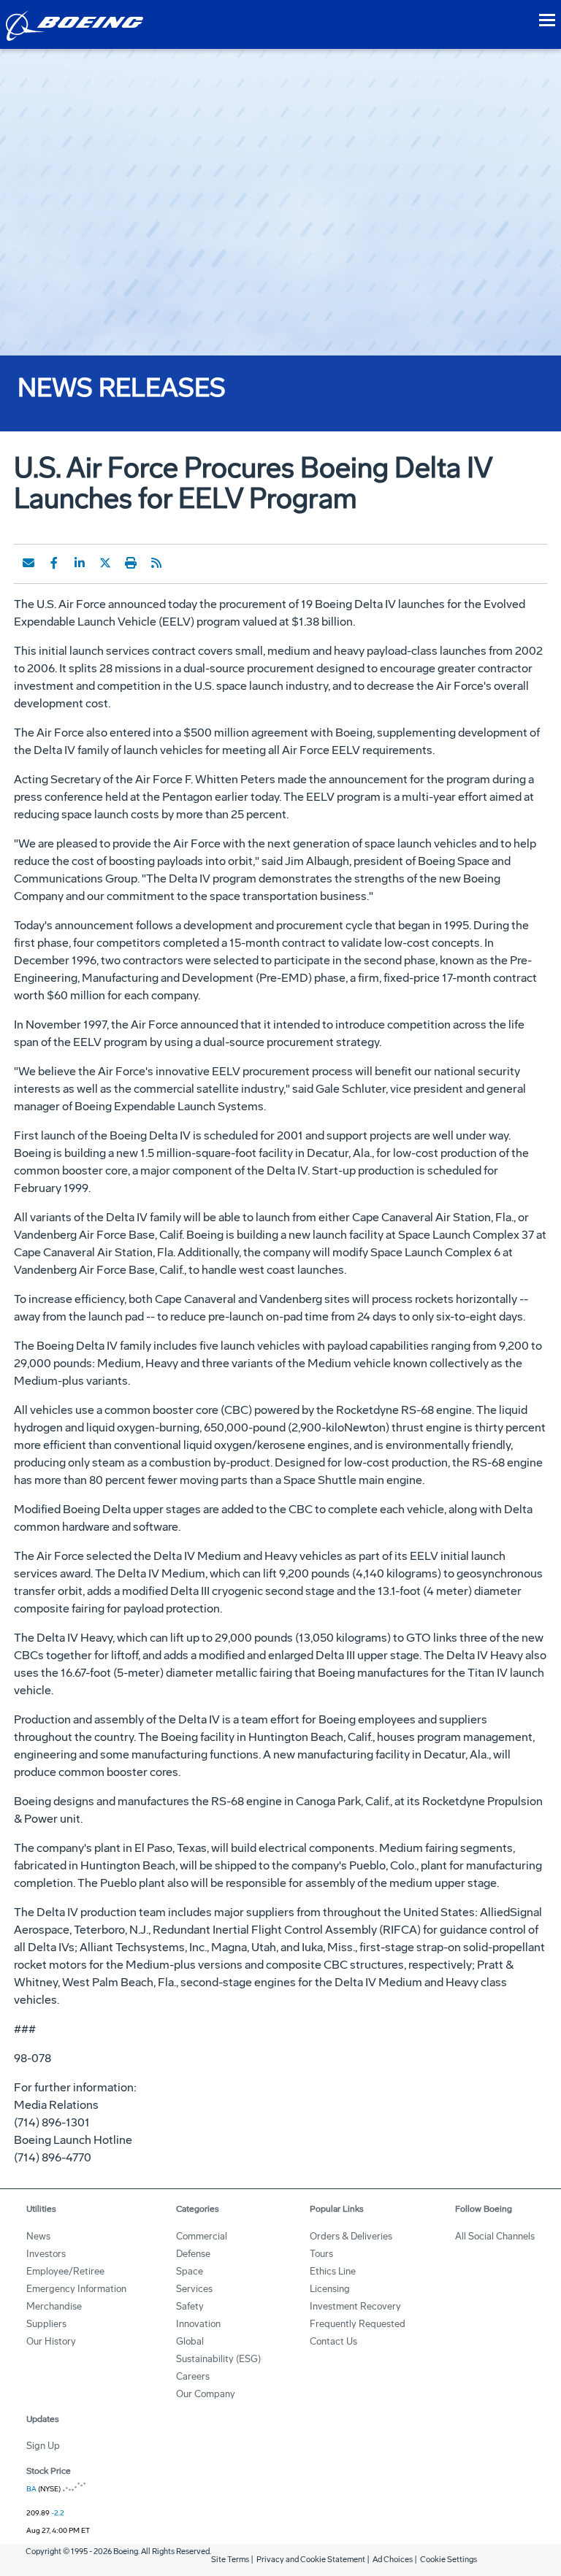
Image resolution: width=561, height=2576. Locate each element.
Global (190, 2341)
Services (194, 2289)
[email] (28, 563)
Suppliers (46, 2324)
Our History (51, 2341)
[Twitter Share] (105, 563)
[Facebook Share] (54, 563)
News (38, 2236)
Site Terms (230, 2560)
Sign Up (43, 2446)
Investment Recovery (355, 2306)
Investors (46, 2254)
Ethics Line (333, 2271)
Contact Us (333, 2341)
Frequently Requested (358, 2324)
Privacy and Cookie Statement (311, 2560)
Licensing (330, 2289)
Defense (193, 2254)
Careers (193, 2376)
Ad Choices (393, 2560)
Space (190, 2271)
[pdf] (182, 563)
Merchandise (54, 2306)
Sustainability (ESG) (218, 2359)
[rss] (156, 563)
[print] (131, 563)
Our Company (206, 2394)
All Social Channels (495, 2236)
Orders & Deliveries (351, 2236)
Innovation (198, 2324)
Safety (190, 2306)
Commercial (202, 2236)
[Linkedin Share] (80, 563)
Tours (321, 2254)
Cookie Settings (449, 2560)
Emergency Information (76, 2289)
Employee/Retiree (65, 2271)
